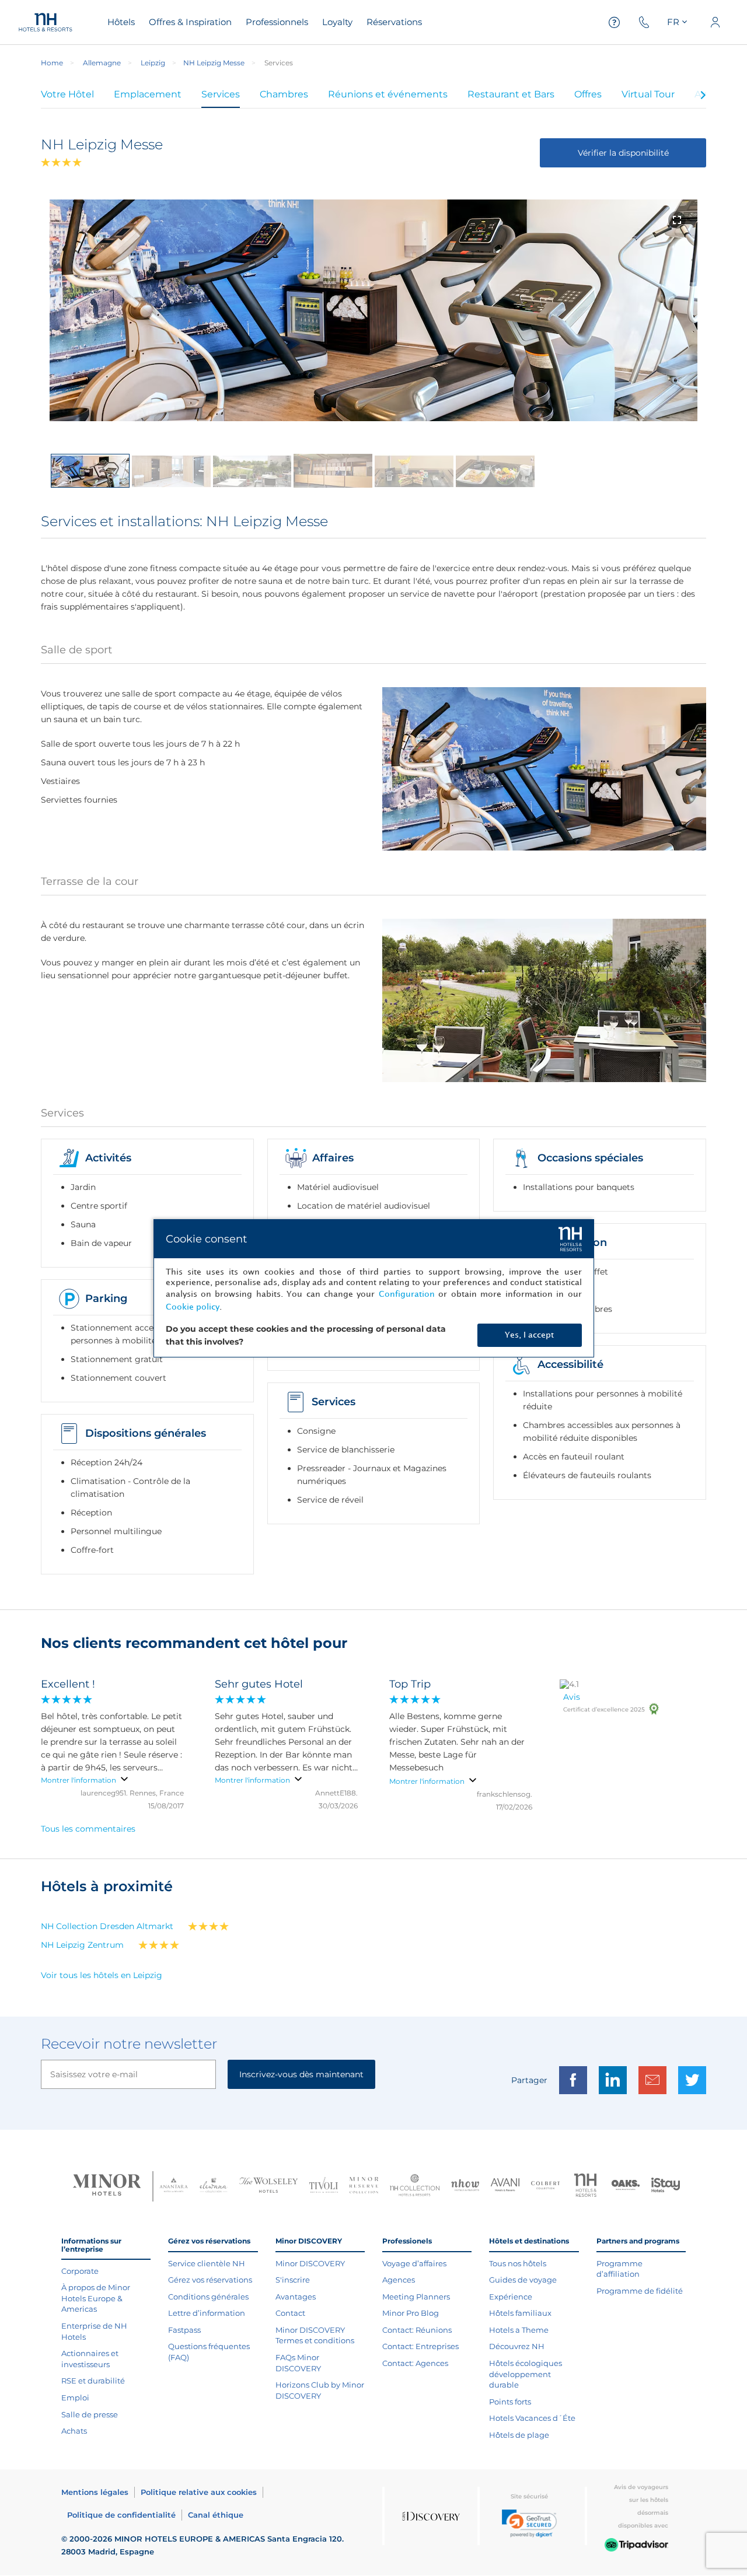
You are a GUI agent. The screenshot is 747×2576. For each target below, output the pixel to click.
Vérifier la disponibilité (623, 153)
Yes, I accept (529, 1335)
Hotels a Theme (519, 2330)
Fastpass (184, 2330)
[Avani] (505, 2186)
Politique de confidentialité (121, 2515)
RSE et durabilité (93, 2381)
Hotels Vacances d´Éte (532, 2418)
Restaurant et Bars (511, 94)
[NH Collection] (415, 2186)
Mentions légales (95, 2492)
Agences (399, 2280)
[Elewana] (214, 2187)
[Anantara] (174, 2186)
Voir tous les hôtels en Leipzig (102, 1975)
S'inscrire (293, 2280)
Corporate (80, 2271)
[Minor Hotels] (107, 2186)
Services (221, 94)
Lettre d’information (207, 2313)
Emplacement (148, 94)
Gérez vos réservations (210, 2280)
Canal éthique (216, 2515)
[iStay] (666, 2186)
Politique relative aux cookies (199, 2492)
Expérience (511, 2297)
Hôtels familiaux (520, 2313)
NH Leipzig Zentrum (82, 1945)
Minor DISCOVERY (310, 2263)
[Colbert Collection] (545, 2186)
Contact (290, 2313)
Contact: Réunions (417, 2330)
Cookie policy (193, 1307)
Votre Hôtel (67, 94)
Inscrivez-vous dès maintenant (301, 2074)
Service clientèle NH (207, 2263)
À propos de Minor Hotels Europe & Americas (96, 2298)
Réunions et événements (388, 94)
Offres (588, 94)
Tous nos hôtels (518, 2263)
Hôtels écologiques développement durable (526, 2374)
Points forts (510, 2402)
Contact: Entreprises (420, 2346)
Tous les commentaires (88, 1829)
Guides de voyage (523, 2280)
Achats (74, 2431)
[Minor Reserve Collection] (364, 2187)
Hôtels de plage (519, 2435)
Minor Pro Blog (411, 2313)
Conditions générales (208, 2297)
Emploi (75, 2397)
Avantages (296, 2297)
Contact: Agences (415, 2363)
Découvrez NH (517, 2346)
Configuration (407, 1294)
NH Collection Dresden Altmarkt (107, 1926)
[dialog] (374, 1288)
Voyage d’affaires (414, 2263)
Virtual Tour (648, 94)
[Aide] (615, 22)
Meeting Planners (416, 2297)
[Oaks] (626, 2187)
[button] (529, 2523)
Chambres (284, 94)
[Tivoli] (324, 2186)
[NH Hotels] (586, 2187)
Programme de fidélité (640, 2291)
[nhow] (465, 2186)
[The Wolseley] (268, 2187)
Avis (572, 1697)
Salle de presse (90, 2414)
